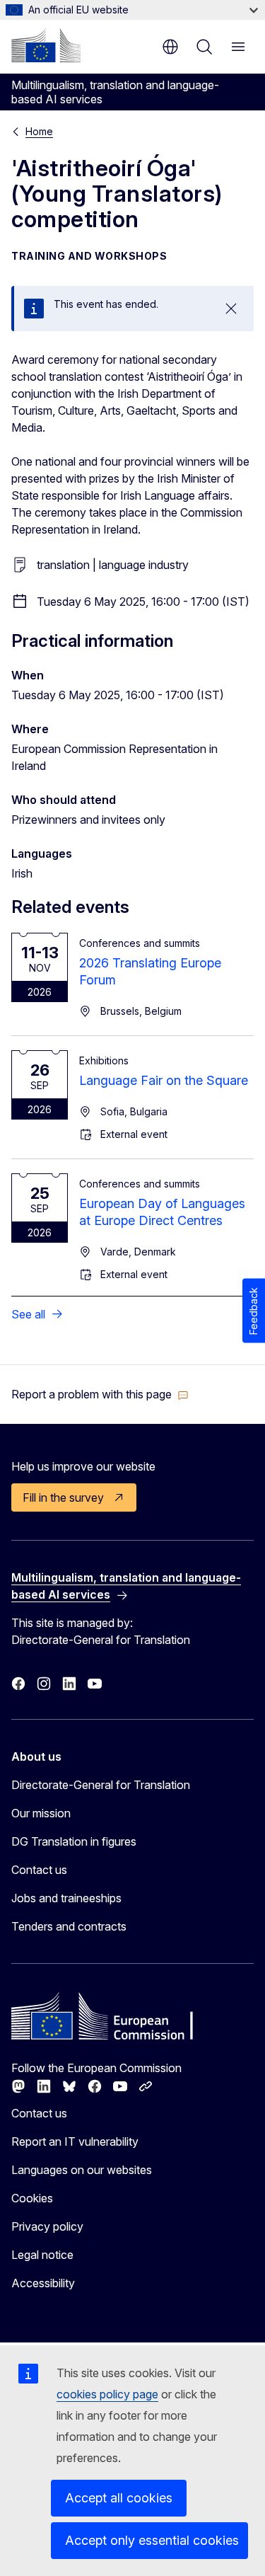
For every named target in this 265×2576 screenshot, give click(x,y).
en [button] (170, 47)
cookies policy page (107, 2394)
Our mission (41, 1813)
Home (39, 131)
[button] (100, 1394)
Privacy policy (47, 2226)
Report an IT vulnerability (75, 2141)
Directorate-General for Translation (101, 1785)
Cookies (32, 2198)
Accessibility (43, 2283)
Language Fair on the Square (164, 1080)
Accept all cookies (119, 2498)
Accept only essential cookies (152, 2540)
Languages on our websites (82, 2170)
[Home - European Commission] (46, 45)
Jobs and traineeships (66, 1898)
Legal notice (42, 2255)
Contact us (39, 1870)
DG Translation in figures (74, 1841)
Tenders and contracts (69, 1926)
